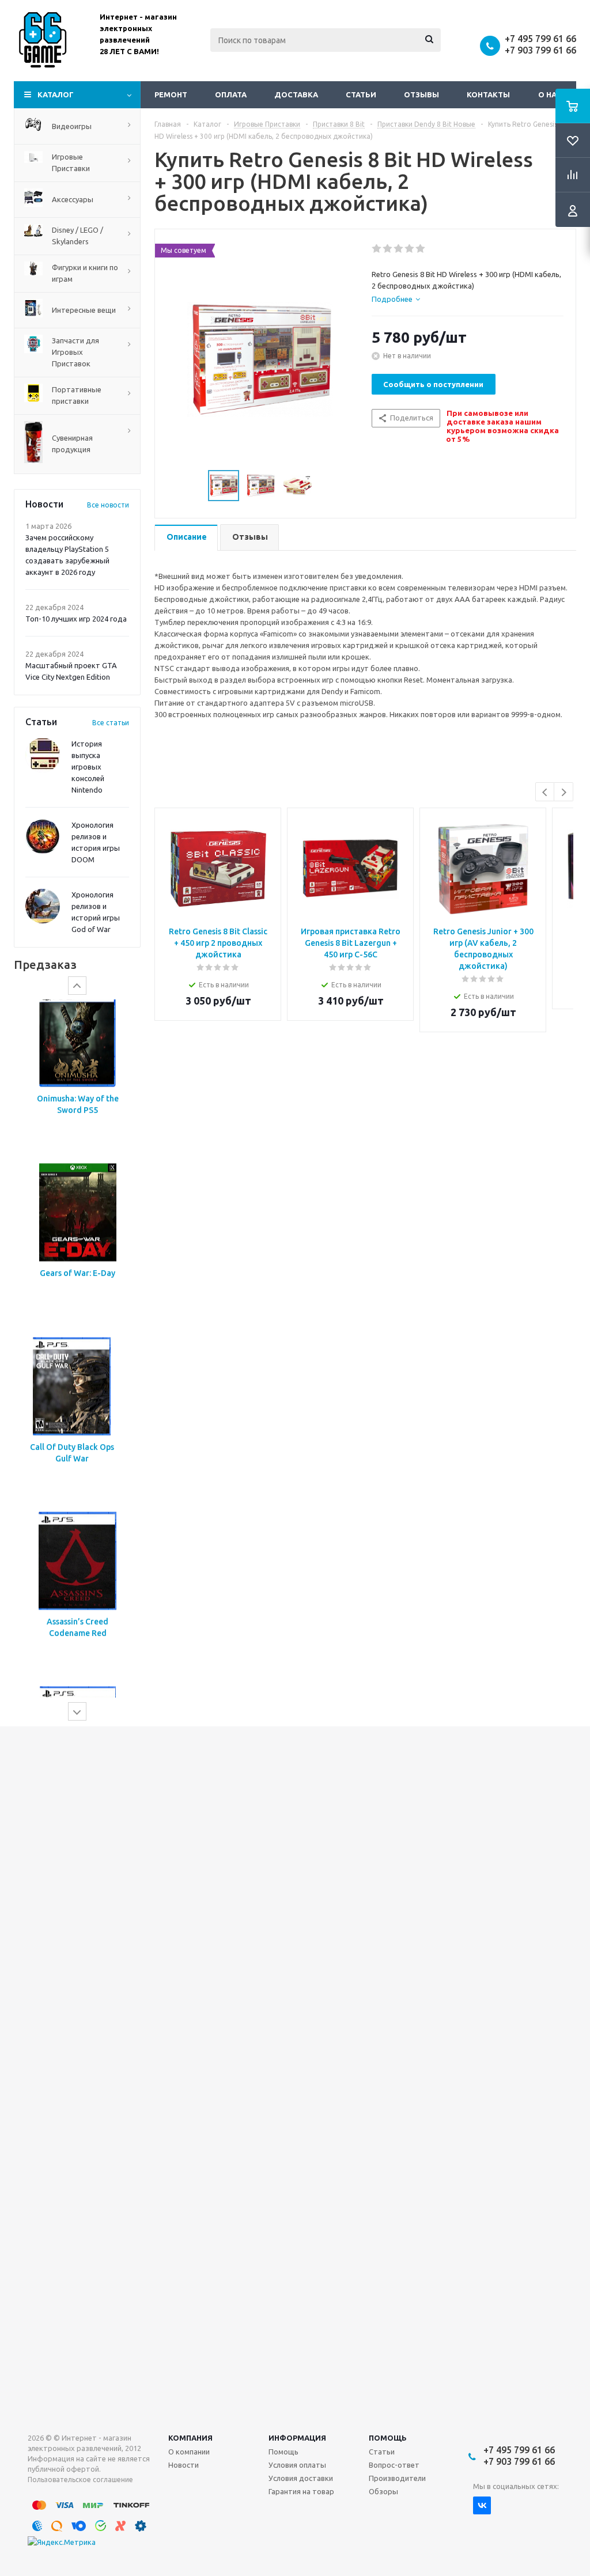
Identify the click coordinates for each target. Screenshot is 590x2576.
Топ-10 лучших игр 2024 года (76, 619)
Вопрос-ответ (394, 2465)
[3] (399, 249)
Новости (184, 2465)
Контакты (488, 94)
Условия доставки (301, 2478)
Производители (397, 2478)
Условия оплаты (297, 2465)
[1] (377, 249)
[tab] (396, 299)
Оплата (231, 94)
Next (564, 792)
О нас (550, 94)
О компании (189, 2452)
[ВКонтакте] (482, 2505)
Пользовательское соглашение (80, 2480)
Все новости (108, 505)
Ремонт (171, 94)
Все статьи (111, 723)
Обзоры (383, 2491)
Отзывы (421, 94)
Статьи (361, 94)
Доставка (296, 94)
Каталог (56, 94)
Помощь (388, 2438)
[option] (77, 1086)
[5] (421, 249)
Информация (297, 2438)
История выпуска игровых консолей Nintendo (88, 767)
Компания (190, 2438)
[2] (388, 249)
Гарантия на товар (301, 2491)
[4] (410, 249)
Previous (545, 792)
